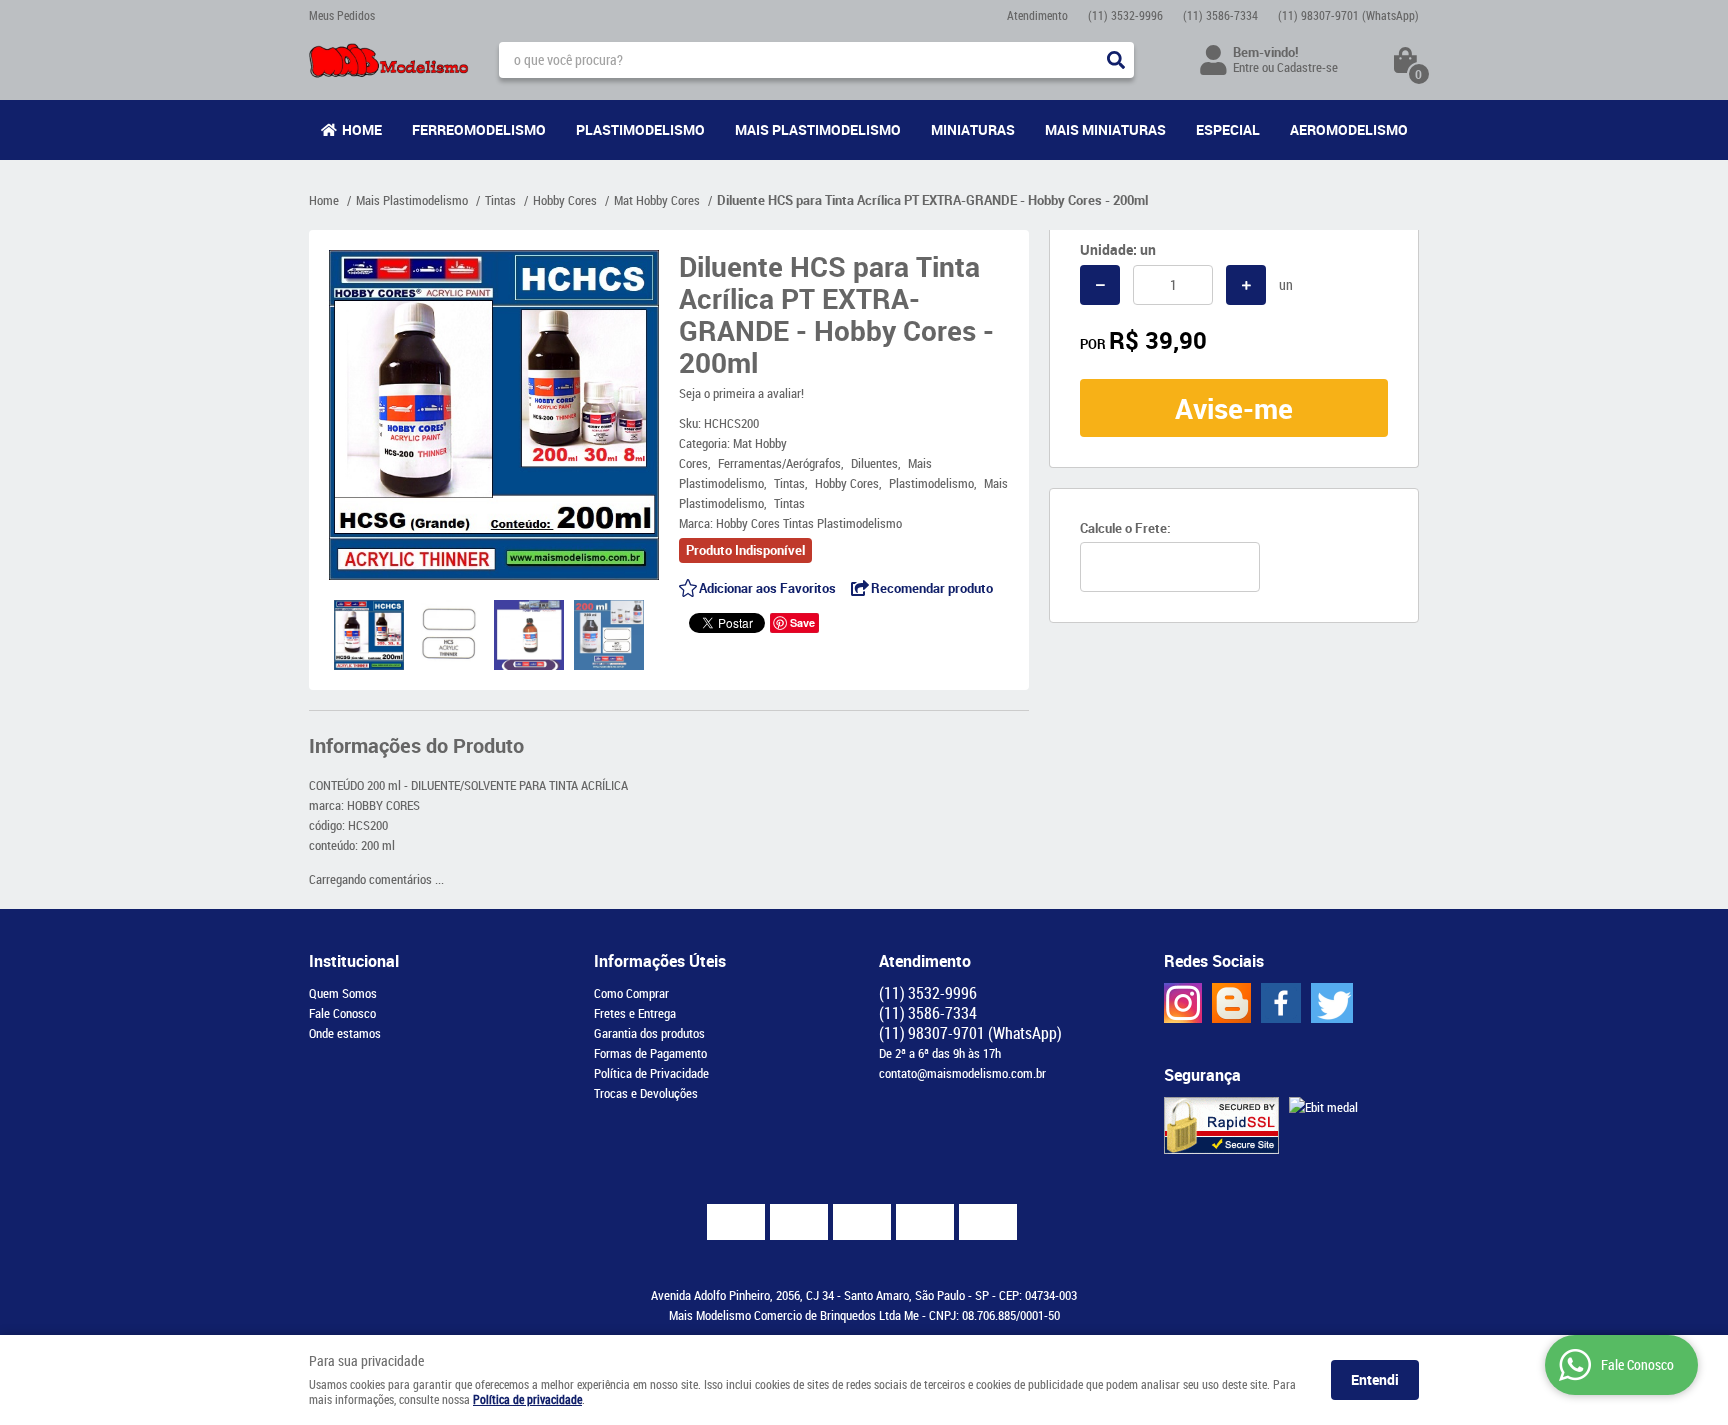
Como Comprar (631, 993)
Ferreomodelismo (479, 129)
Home (362, 129)
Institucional (354, 961)
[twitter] (1332, 1003)
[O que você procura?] (1116, 60)
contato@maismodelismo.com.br (962, 1073)
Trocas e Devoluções (646, 1093)
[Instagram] (1183, 1003)
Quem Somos (343, 993)
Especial (1228, 129)
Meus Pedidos (342, 15)
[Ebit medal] (1323, 1107)
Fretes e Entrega (635, 1013)
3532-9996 (1125, 15)
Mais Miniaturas (1105, 129)
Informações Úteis (660, 961)
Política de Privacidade (651, 1073)
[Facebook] (1281, 1003)
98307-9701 (1348, 15)
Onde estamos (345, 1033)
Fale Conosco (342, 1013)
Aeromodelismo (1349, 129)
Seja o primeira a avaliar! (741, 393)
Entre (1246, 67)
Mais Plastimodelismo (818, 129)
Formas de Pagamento (650, 1053)
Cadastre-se (1307, 67)
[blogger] (1231, 1003)
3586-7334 (1220, 15)
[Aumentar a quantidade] (1246, 285)
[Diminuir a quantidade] (1100, 285)
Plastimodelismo (640, 129)
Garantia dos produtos (649, 1033)
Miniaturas (973, 129)
